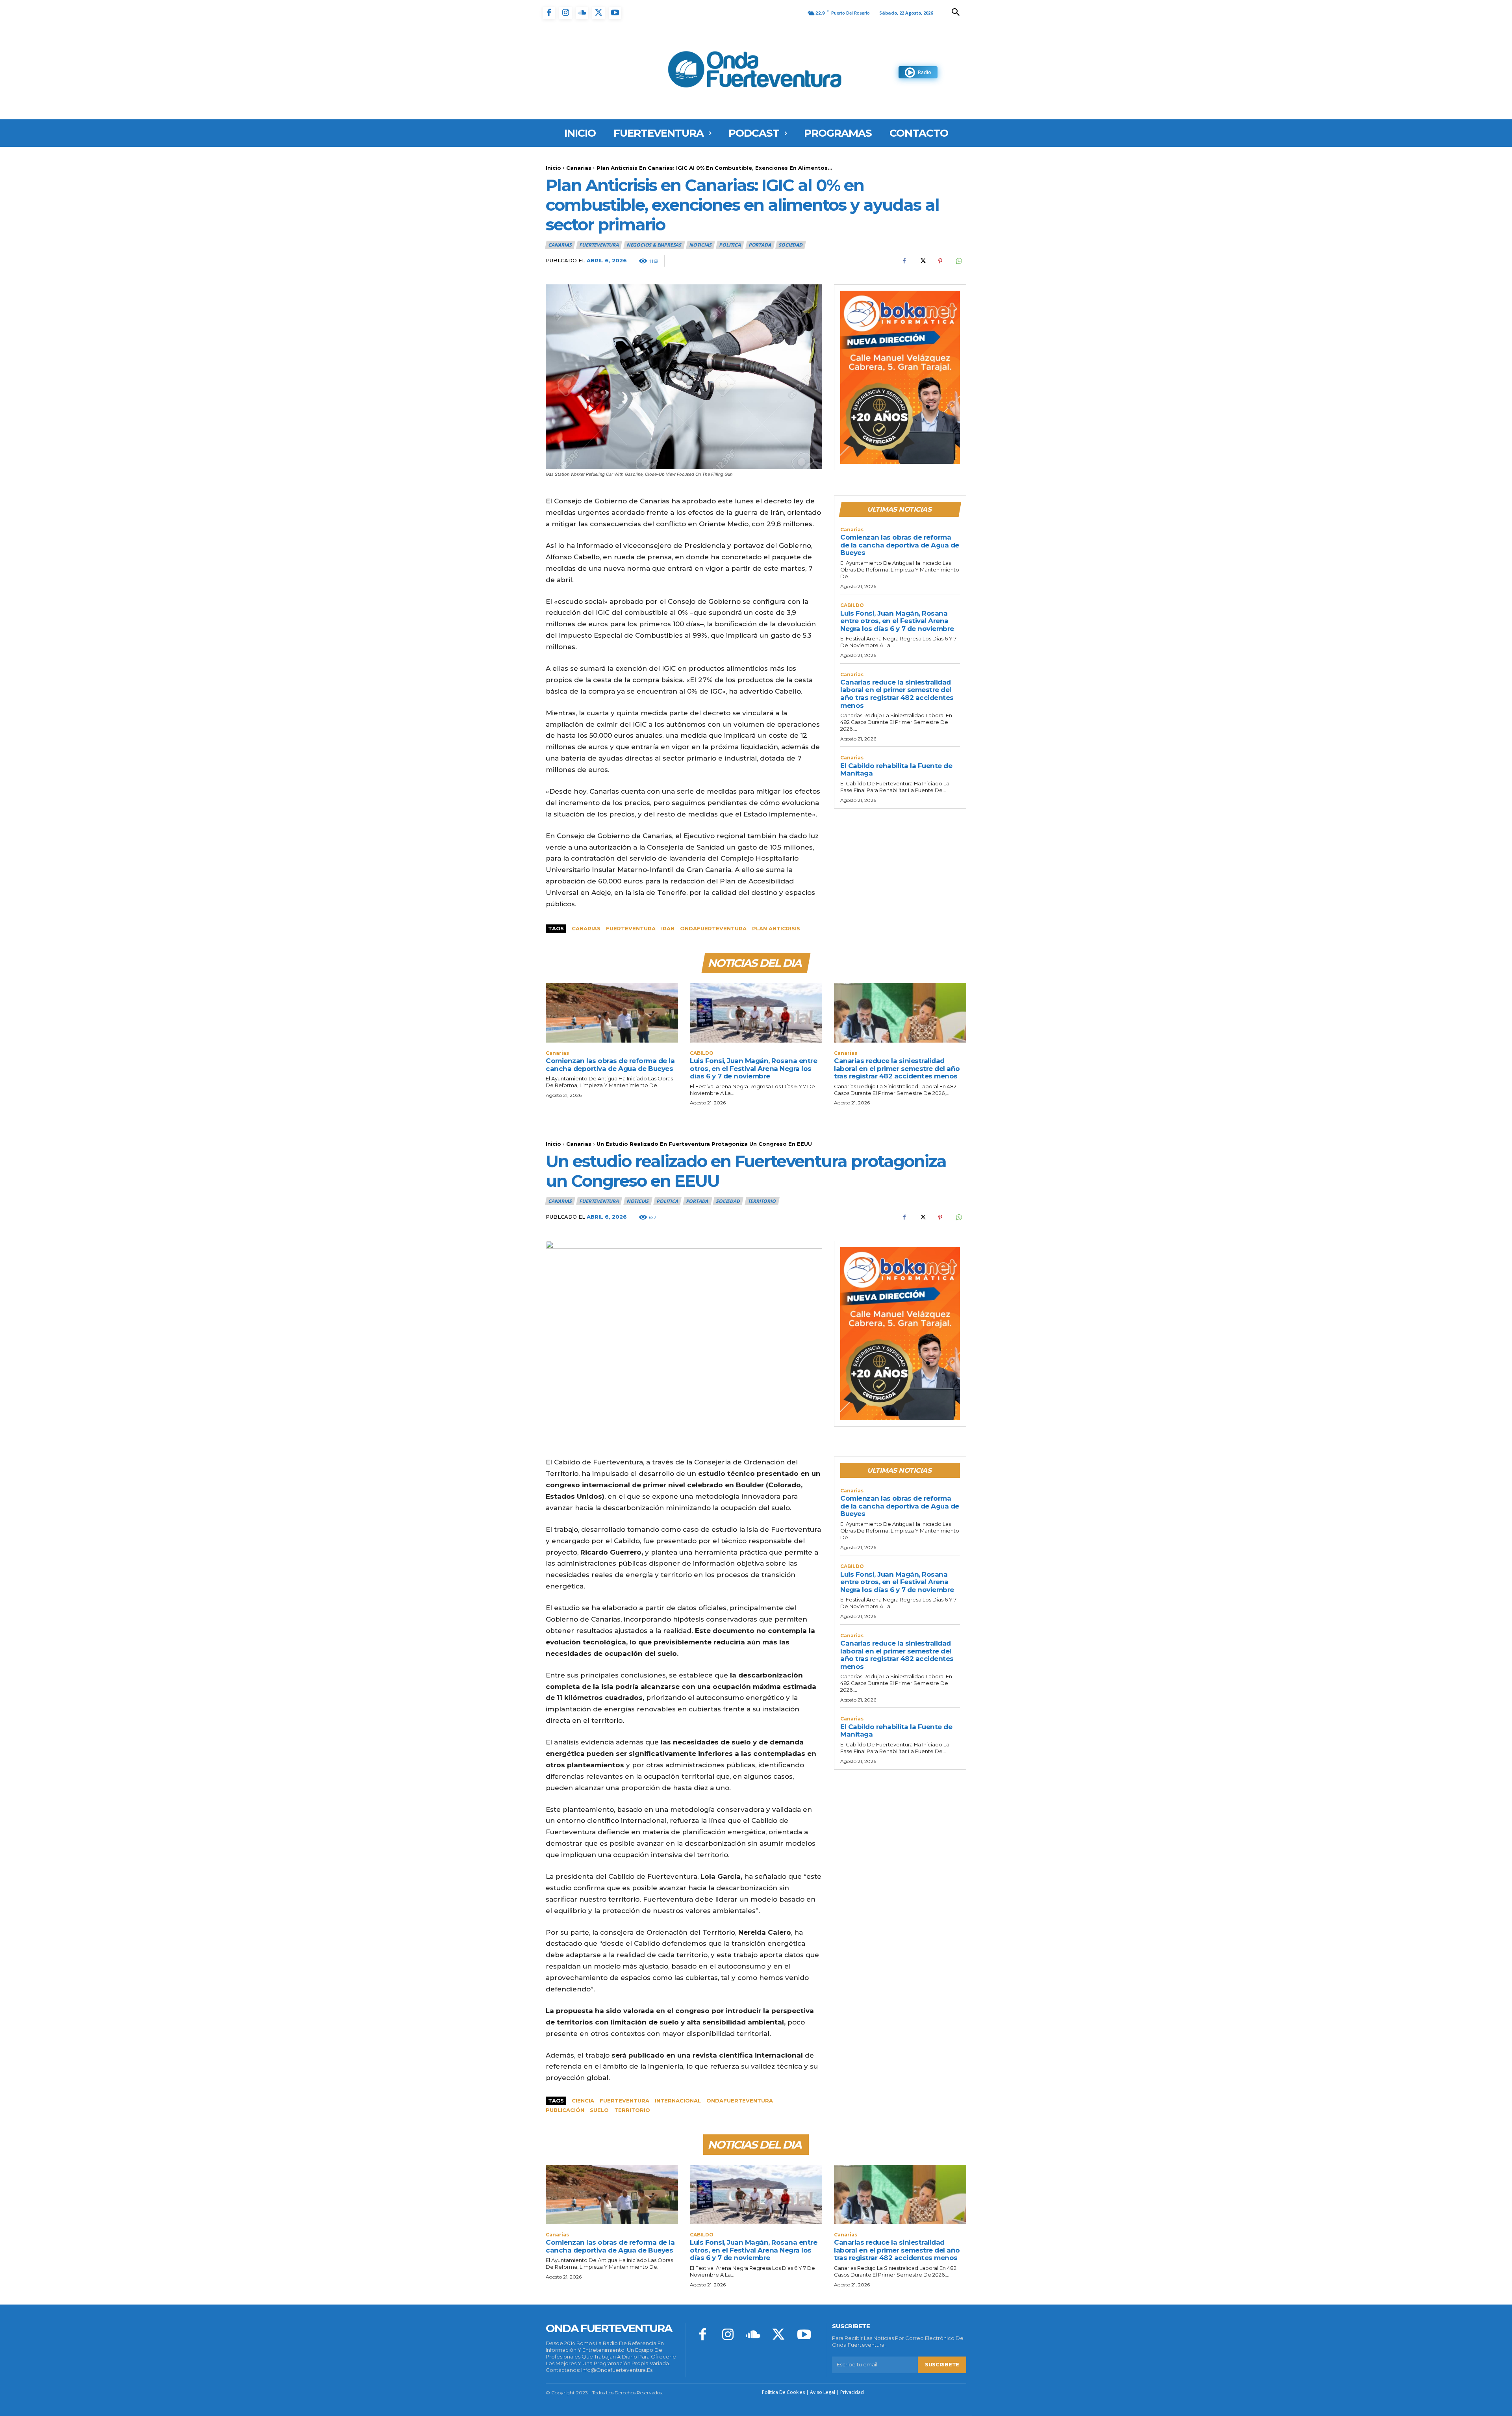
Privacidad (852, 2392)
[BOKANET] (900, 377)
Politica (730, 245)
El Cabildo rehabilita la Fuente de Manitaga (896, 770)
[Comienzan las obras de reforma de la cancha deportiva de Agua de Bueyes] (612, 1012)
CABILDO (852, 605)
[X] (598, 13)
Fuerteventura (631, 928)
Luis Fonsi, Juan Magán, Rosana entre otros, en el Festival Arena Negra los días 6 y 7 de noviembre (897, 621)
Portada (760, 245)
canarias (586, 928)
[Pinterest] (940, 261)
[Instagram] (565, 13)
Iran (668, 928)
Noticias (700, 245)
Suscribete (942, 2364)
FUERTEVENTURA (599, 245)
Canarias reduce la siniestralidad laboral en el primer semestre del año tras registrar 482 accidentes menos (897, 694)
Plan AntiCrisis (776, 928)
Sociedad (790, 245)
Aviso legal (823, 2392)
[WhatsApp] (958, 261)
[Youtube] (615, 13)
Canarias (579, 168)
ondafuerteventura (713, 928)
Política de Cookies (783, 2392)
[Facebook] (549, 13)
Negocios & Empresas (654, 245)
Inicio (553, 168)
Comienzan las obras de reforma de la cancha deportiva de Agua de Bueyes (900, 545)
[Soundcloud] (582, 13)
